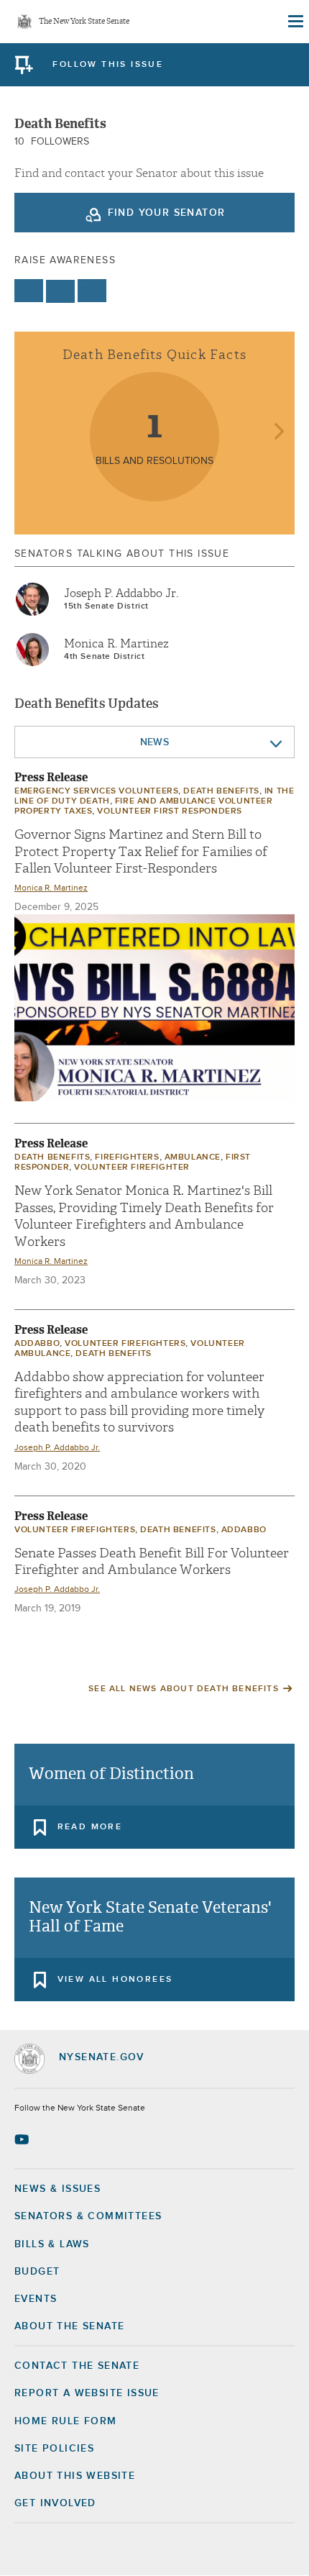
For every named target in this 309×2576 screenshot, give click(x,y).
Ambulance (193, 1157)
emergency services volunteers (96, 791)
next (278, 433)
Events (36, 2299)
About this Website (75, 2476)
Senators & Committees (88, 2216)
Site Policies (54, 2449)
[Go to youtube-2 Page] (23, 2139)
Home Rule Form (66, 2421)
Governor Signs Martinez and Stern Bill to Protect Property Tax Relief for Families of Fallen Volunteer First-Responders (141, 852)
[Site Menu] (295, 22)
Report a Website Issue (87, 2393)
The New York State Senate (84, 22)
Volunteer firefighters (125, 1344)
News (155, 742)
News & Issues (57, 2189)
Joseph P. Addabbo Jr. (121, 593)
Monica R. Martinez (116, 644)
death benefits (221, 791)
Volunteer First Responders (170, 811)
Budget (37, 2272)
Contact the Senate (77, 2366)
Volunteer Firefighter (132, 1168)
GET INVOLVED (55, 2503)
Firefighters (127, 1157)
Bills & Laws (52, 2244)
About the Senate (69, 2326)
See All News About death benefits (184, 1689)
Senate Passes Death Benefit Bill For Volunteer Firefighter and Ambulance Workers (152, 1562)
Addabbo (37, 1344)
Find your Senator (167, 213)
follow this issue (108, 65)
